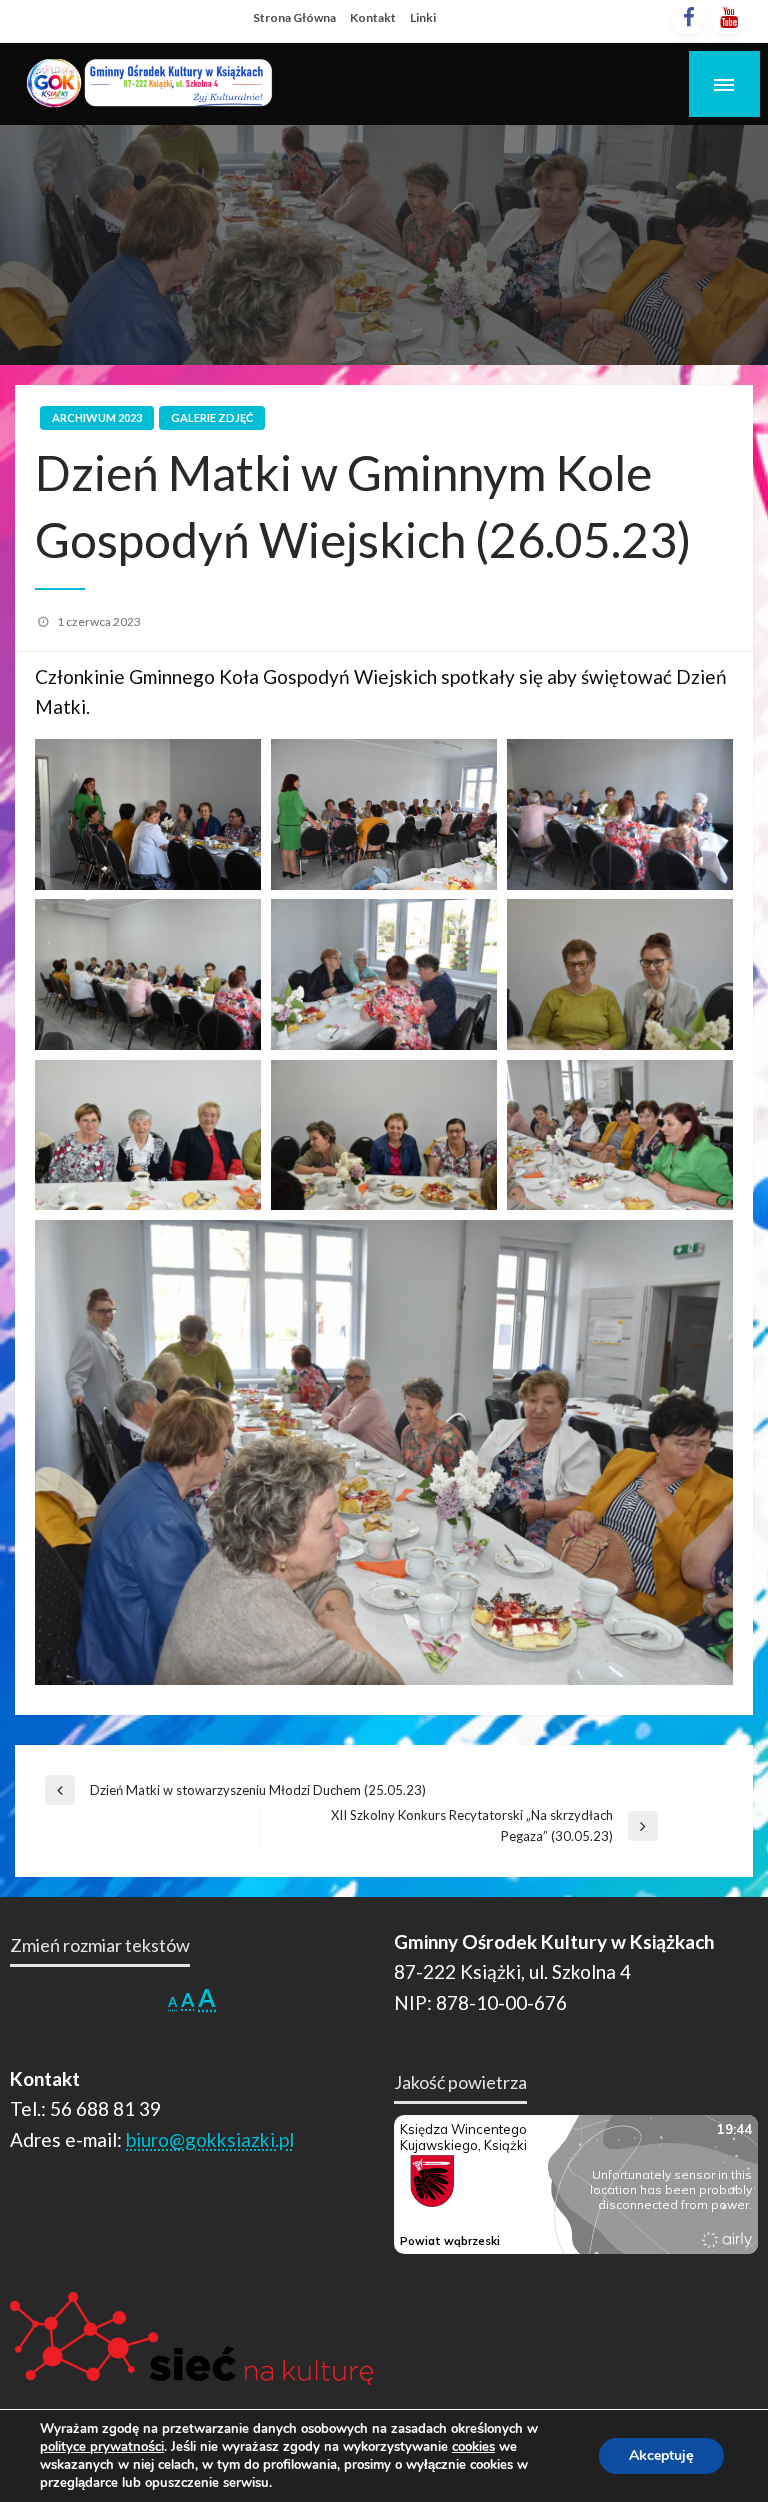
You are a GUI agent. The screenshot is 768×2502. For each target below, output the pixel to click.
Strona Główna (294, 17)
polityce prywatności (102, 2447)
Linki (423, 17)
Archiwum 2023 (97, 417)
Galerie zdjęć (212, 417)
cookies (473, 2447)
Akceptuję (661, 2455)
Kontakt (373, 17)
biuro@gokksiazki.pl (210, 2139)
